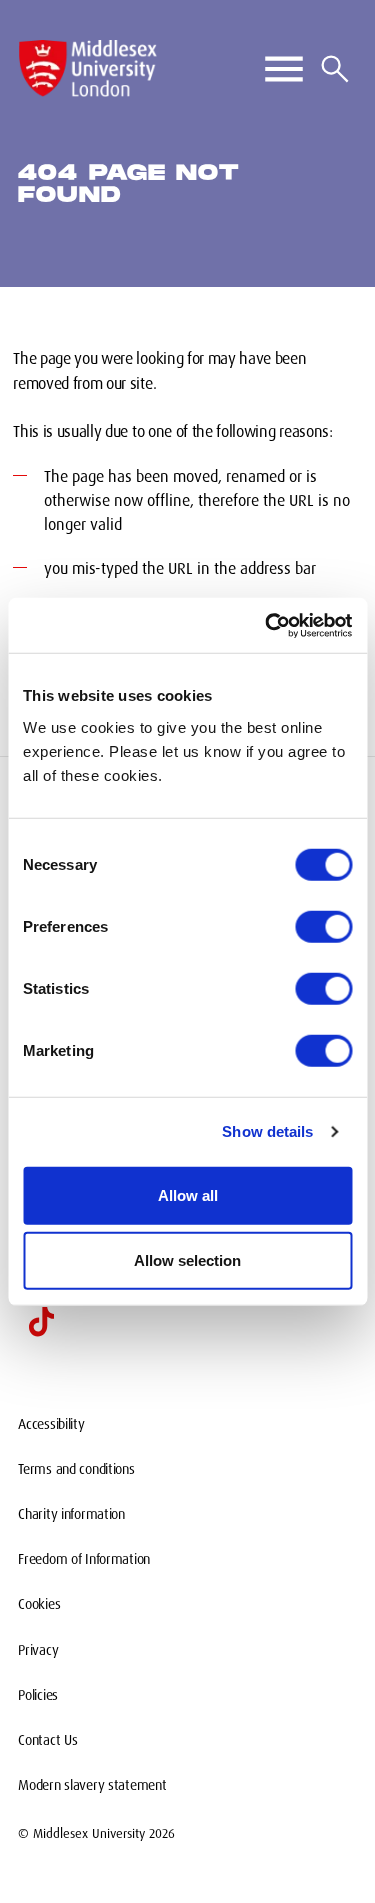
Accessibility (51, 1424)
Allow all (188, 1194)
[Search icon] (335, 69)
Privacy (38, 1650)
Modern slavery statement (92, 1785)
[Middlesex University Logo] (88, 68)
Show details (267, 1131)
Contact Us (47, 1740)
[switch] (323, 926)
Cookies (39, 1604)
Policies (38, 1695)
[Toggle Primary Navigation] (284, 69)
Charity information (71, 1514)
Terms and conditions (76, 1469)
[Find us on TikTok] (41, 1322)
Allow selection (187, 1260)
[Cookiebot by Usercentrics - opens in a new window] (267, 625)
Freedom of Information (84, 1559)
